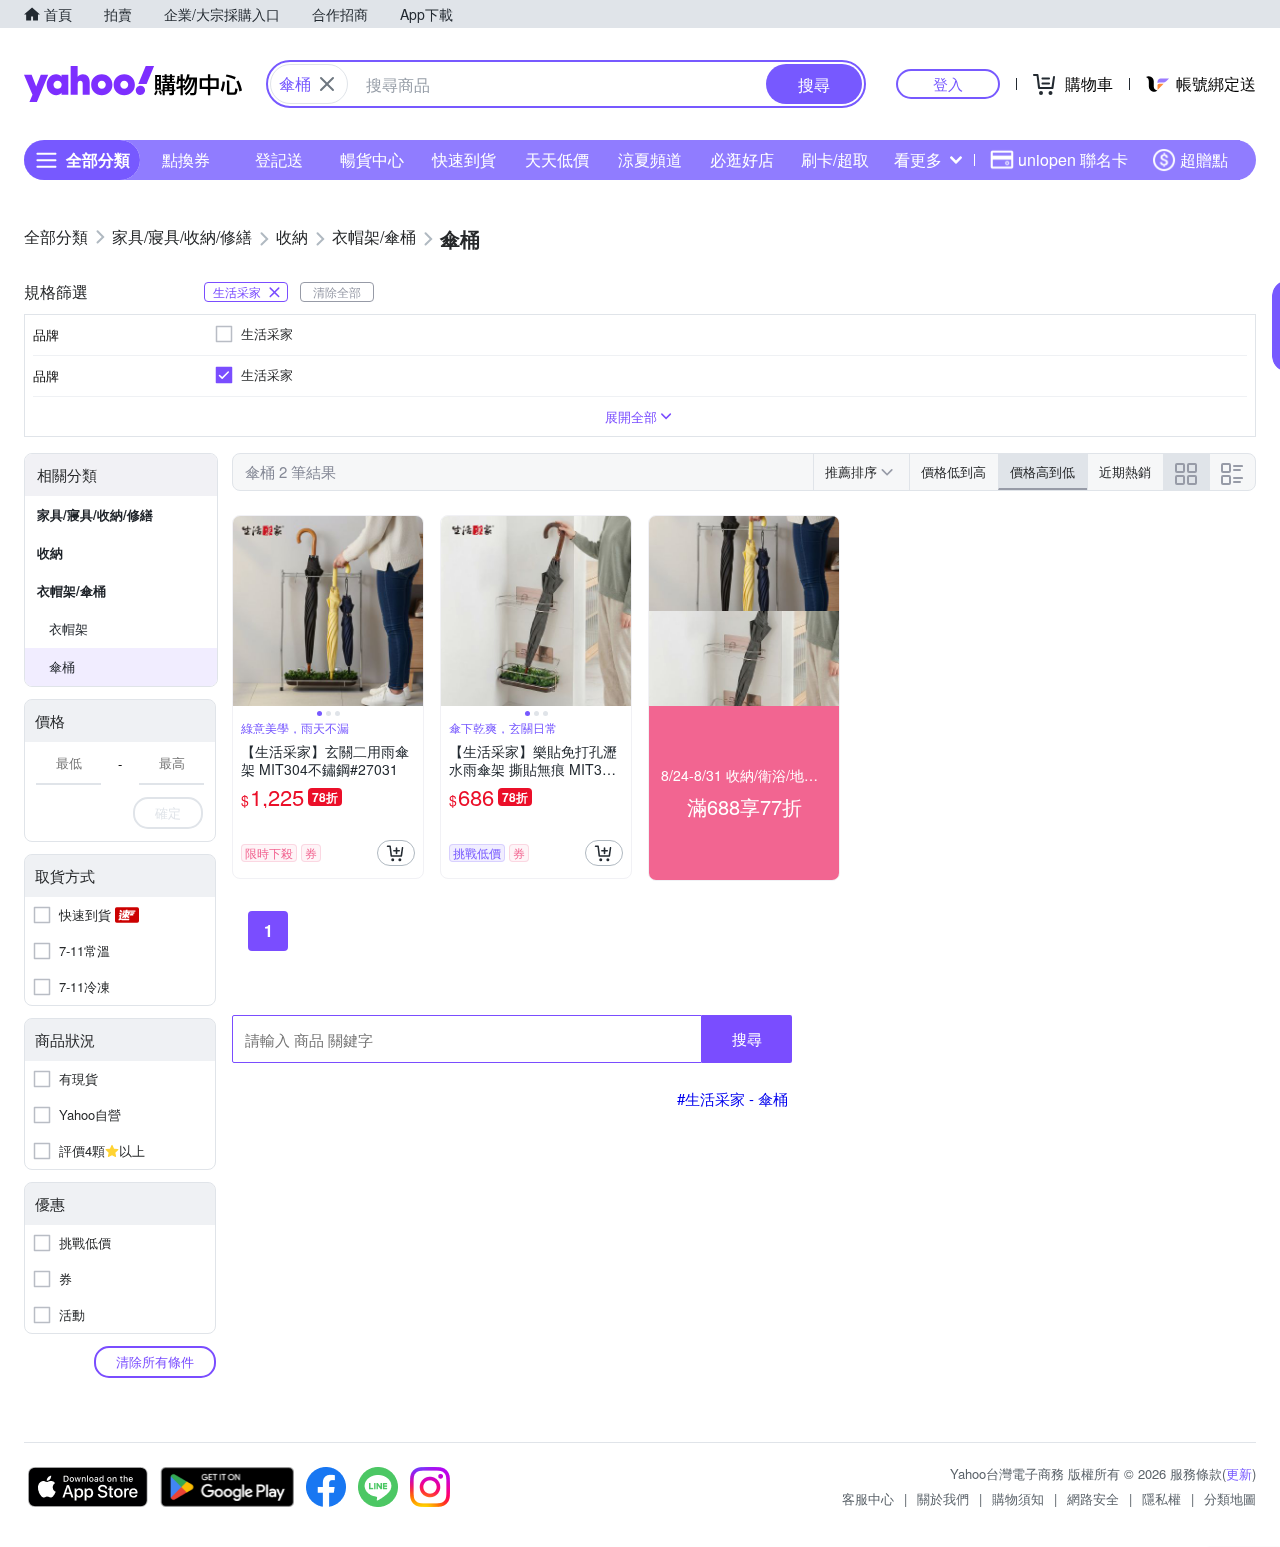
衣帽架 (68, 628)
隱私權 (1161, 1498)
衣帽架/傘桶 (71, 590)
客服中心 (868, 1498)
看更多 (918, 159)
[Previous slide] (246, 611)
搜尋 (747, 1038)
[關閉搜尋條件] (327, 84)
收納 (50, 552)
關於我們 (943, 1498)
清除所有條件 (155, 1361)
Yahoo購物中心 (133, 84)
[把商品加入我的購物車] (396, 853)
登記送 (279, 159)
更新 (1239, 1473)
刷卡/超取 (835, 159)
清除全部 (337, 291)
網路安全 (1093, 1498)
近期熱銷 (1125, 471)
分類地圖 (1230, 1498)
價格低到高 (953, 471)
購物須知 (1018, 1498)
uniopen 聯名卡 (1073, 159)
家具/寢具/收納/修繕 (95, 514)
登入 (948, 83)
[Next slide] (410, 611)
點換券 (186, 159)
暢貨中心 (372, 159)
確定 (168, 812)
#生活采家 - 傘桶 (732, 1098)
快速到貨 (464, 159)
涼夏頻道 (650, 159)
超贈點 (1204, 159)
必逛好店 (742, 159)
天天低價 (557, 159)
